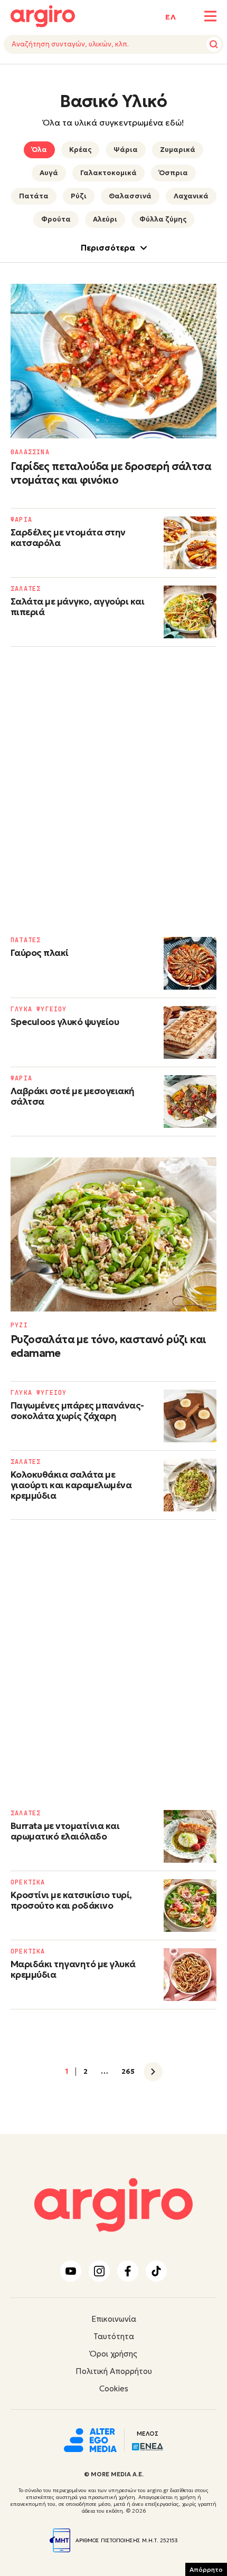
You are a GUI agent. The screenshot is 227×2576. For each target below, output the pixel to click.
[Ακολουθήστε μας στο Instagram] (99, 2271)
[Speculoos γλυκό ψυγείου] (190, 1032)
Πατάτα (34, 196)
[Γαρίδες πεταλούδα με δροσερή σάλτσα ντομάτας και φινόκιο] (113, 361)
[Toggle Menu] (210, 16)
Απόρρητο (206, 2569)
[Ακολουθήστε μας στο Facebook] (128, 2271)
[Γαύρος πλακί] (190, 963)
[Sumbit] (214, 44)
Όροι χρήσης (113, 2354)
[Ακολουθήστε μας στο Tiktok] (156, 2271)
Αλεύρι (105, 219)
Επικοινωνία (114, 2319)
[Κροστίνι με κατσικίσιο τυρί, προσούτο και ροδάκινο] (190, 1905)
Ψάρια (126, 150)
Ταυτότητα (114, 2336)
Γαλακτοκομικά (108, 173)
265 (128, 2072)
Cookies (114, 2388)
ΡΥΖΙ (19, 1325)
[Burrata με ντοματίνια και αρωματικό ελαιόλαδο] (190, 1836)
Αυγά (49, 173)
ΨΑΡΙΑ (21, 520)
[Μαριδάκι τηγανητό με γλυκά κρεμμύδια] (190, 1975)
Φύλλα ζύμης (163, 219)
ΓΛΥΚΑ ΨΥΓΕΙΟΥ (39, 1009)
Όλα (39, 150)
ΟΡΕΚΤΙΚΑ (28, 1882)
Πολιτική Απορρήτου (114, 2371)
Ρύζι (79, 196)
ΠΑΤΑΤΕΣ (26, 940)
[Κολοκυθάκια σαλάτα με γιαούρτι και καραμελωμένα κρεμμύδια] (190, 1485)
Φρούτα (56, 219)
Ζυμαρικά (178, 150)
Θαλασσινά (130, 196)
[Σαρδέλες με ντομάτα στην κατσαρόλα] (190, 543)
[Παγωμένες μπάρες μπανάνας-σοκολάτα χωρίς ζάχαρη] (190, 1416)
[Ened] (148, 2446)
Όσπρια (173, 173)
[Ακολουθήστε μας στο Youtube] (71, 2271)
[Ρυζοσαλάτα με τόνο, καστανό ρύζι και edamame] (113, 1235)
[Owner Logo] (90, 2439)
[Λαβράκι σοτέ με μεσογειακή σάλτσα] (190, 1102)
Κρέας (80, 150)
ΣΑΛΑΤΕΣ (26, 589)
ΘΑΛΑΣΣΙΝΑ (30, 452)
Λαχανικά (191, 196)
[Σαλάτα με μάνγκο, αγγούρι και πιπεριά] (190, 612)
